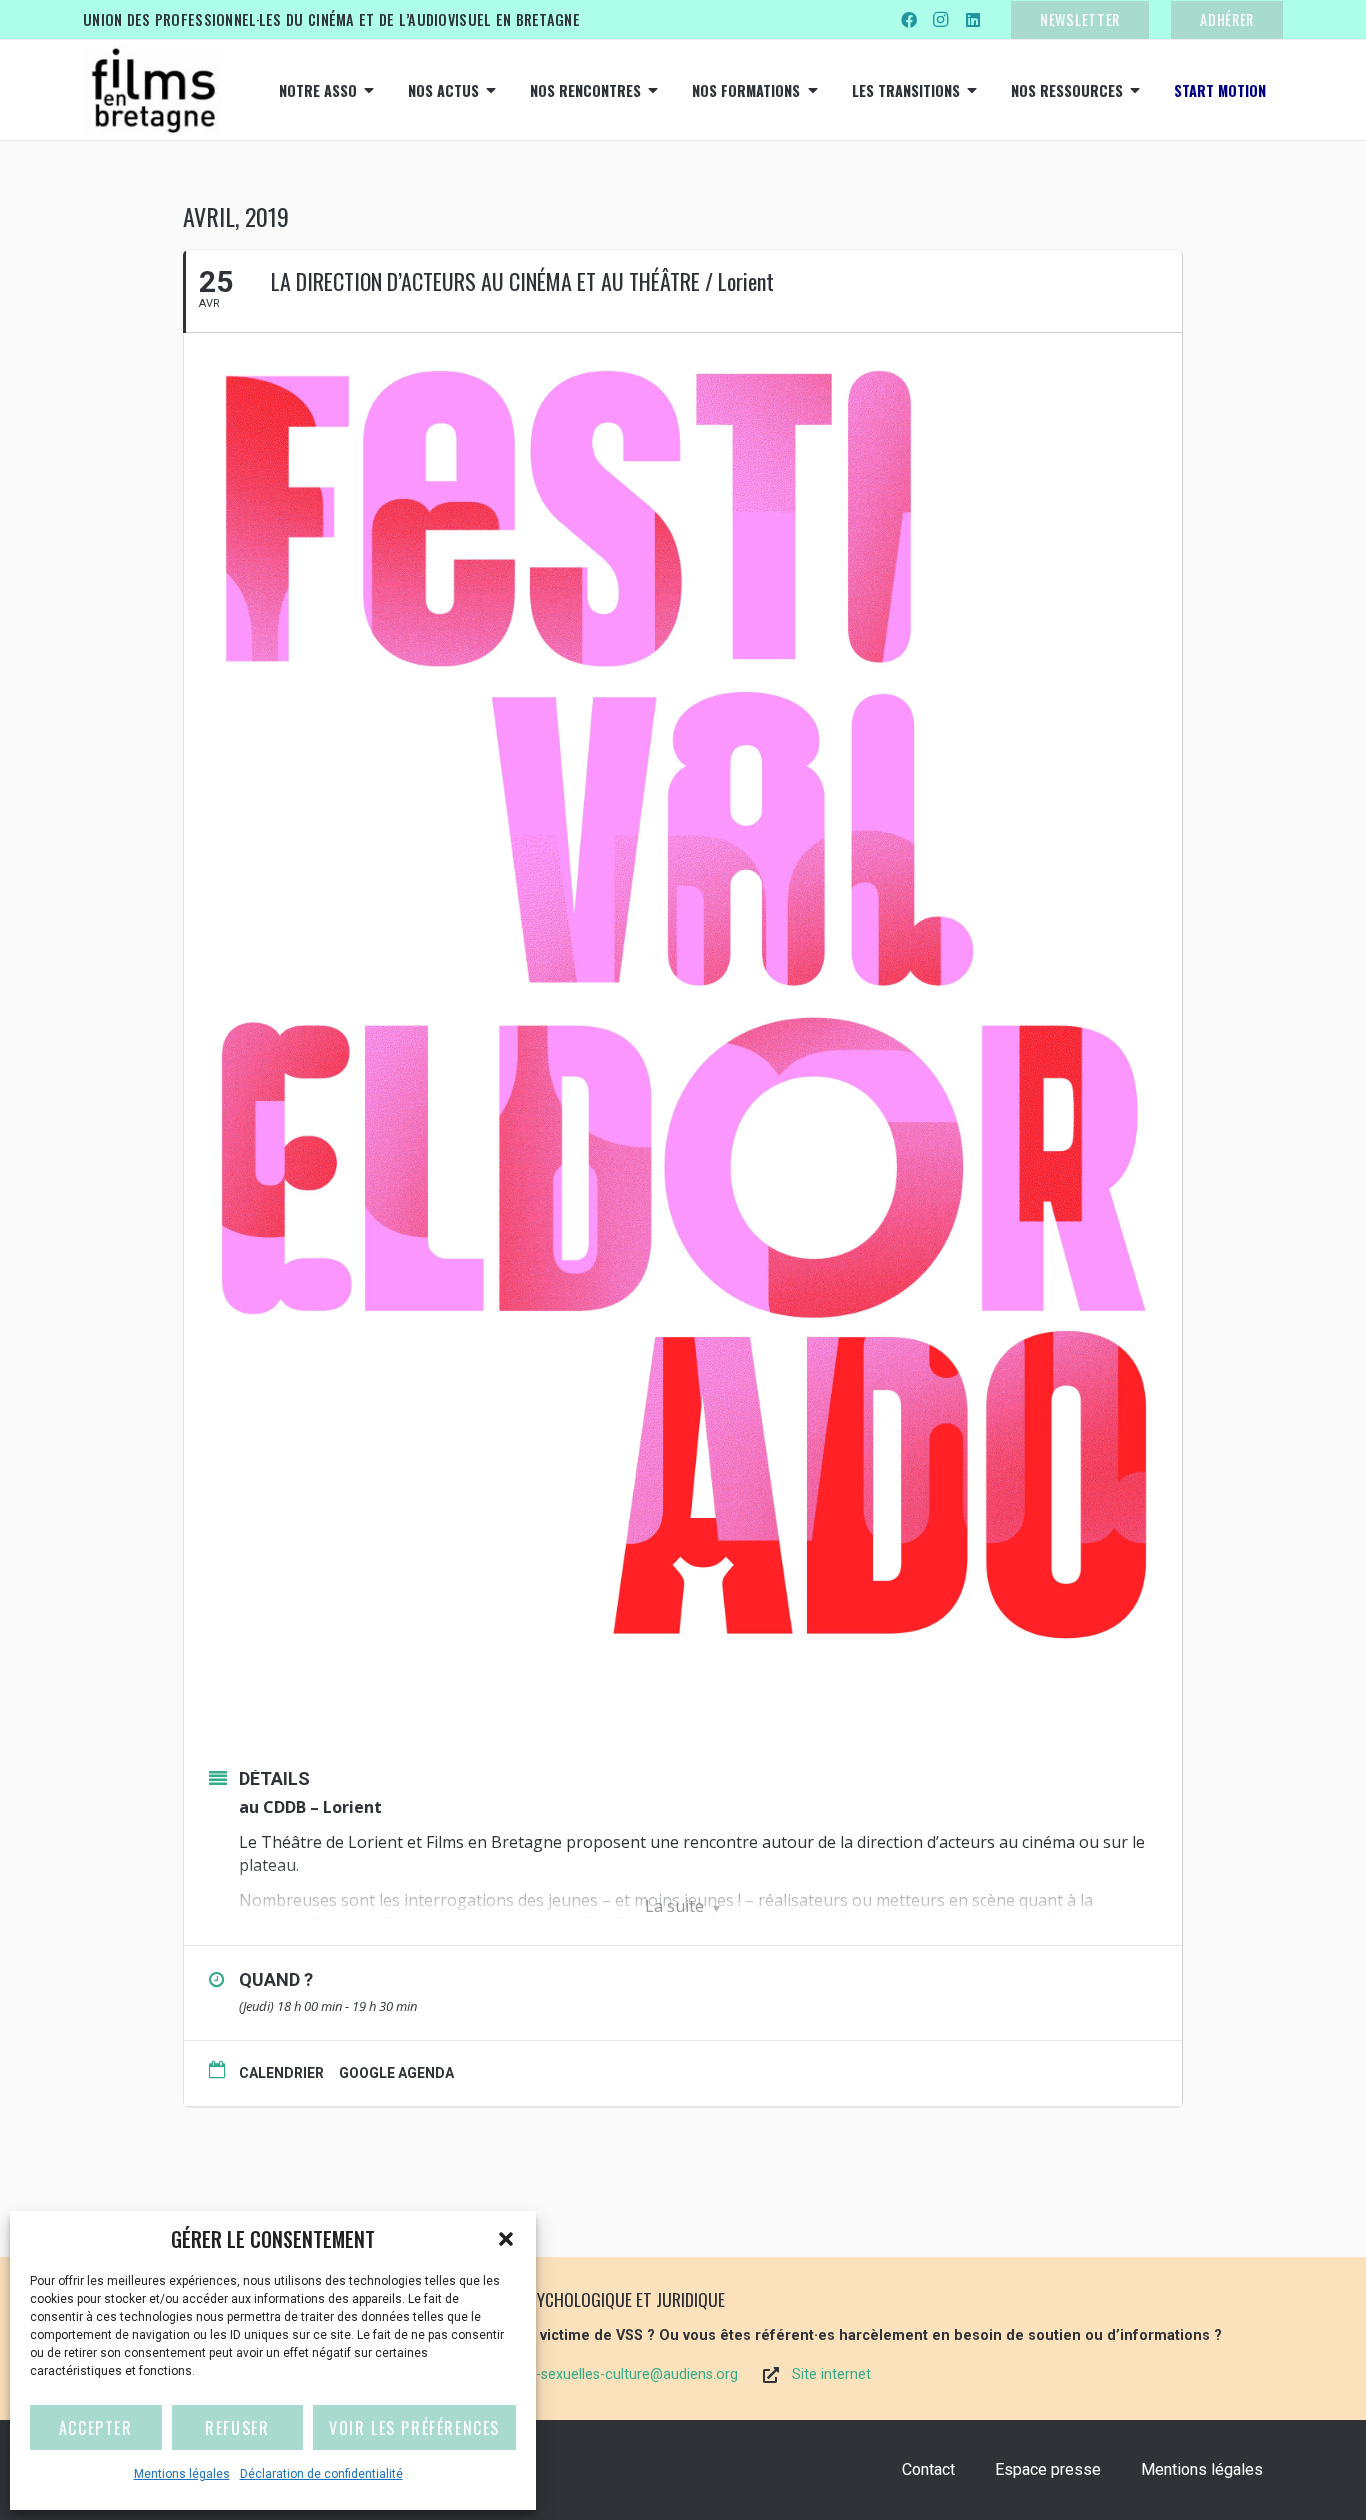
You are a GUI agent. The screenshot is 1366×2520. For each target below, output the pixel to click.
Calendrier (281, 2073)
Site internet (831, 2374)
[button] (506, 2239)
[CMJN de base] (153, 90)
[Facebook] (909, 20)
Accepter (96, 2428)
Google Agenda (396, 2073)
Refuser (237, 2428)
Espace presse (1048, 2469)
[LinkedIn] (973, 20)
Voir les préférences (414, 2428)
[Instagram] (941, 20)
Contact (928, 2469)
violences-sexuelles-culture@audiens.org (606, 2374)
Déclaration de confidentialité (321, 2474)
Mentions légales (182, 2474)
